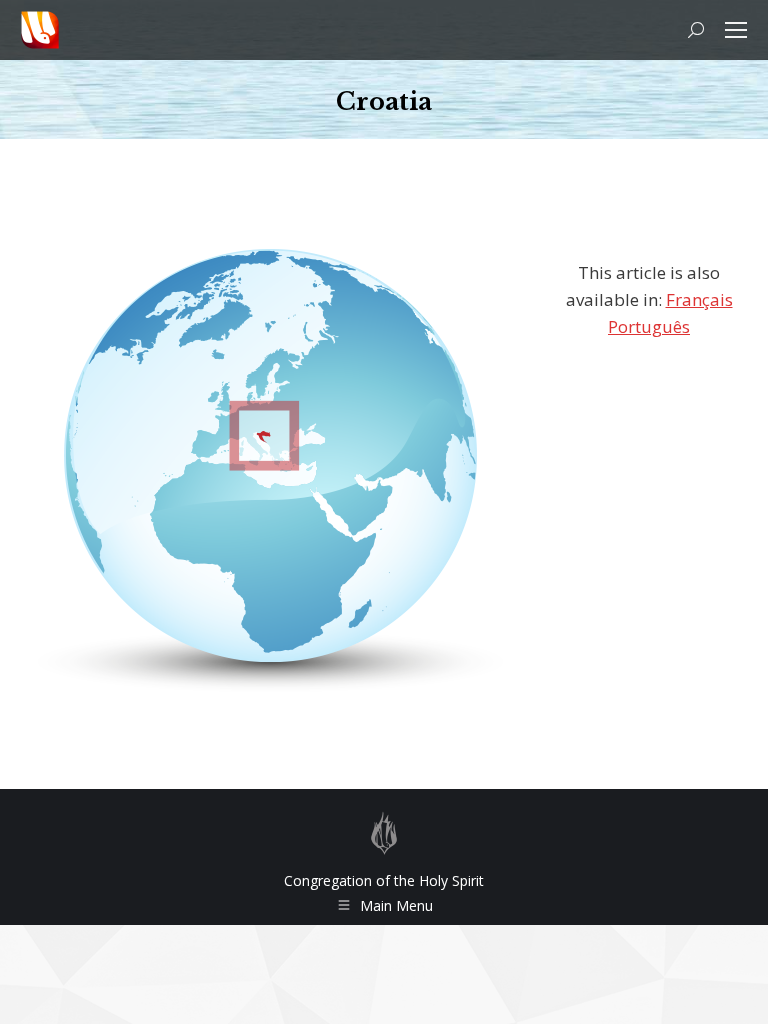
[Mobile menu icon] (736, 30)
